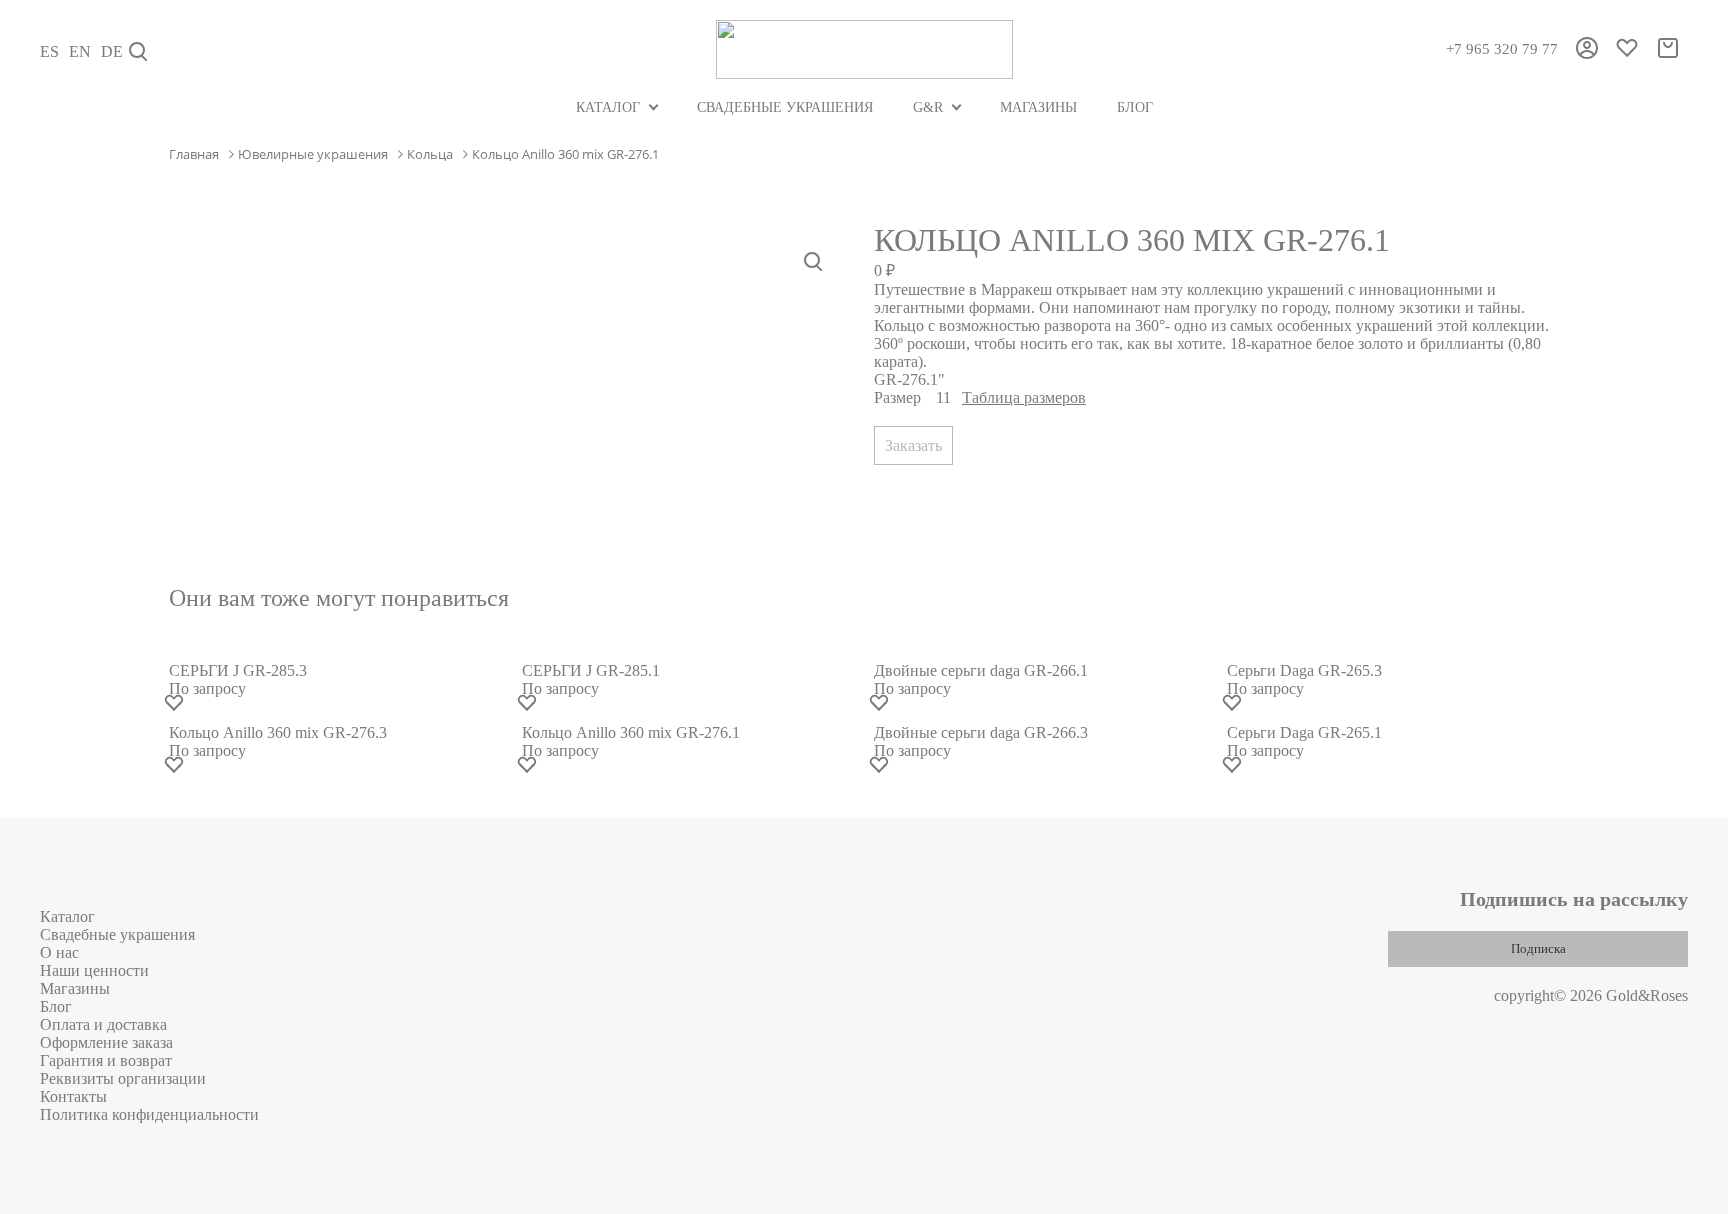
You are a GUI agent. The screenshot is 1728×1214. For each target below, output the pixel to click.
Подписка (1538, 948)
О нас (59, 952)
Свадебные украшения (785, 107)
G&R (928, 107)
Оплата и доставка (103, 1024)
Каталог (608, 107)
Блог (1135, 107)
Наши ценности (94, 970)
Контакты (73, 1096)
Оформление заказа (106, 1042)
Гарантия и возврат (106, 1060)
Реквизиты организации (123, 1078)
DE (112, 51)
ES (49, 51)
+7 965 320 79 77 (1502, 49)
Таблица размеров (1024, 397)
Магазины (1038, 107)
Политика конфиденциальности (149, 1114)
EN (80, 51)
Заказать (913, 445)
